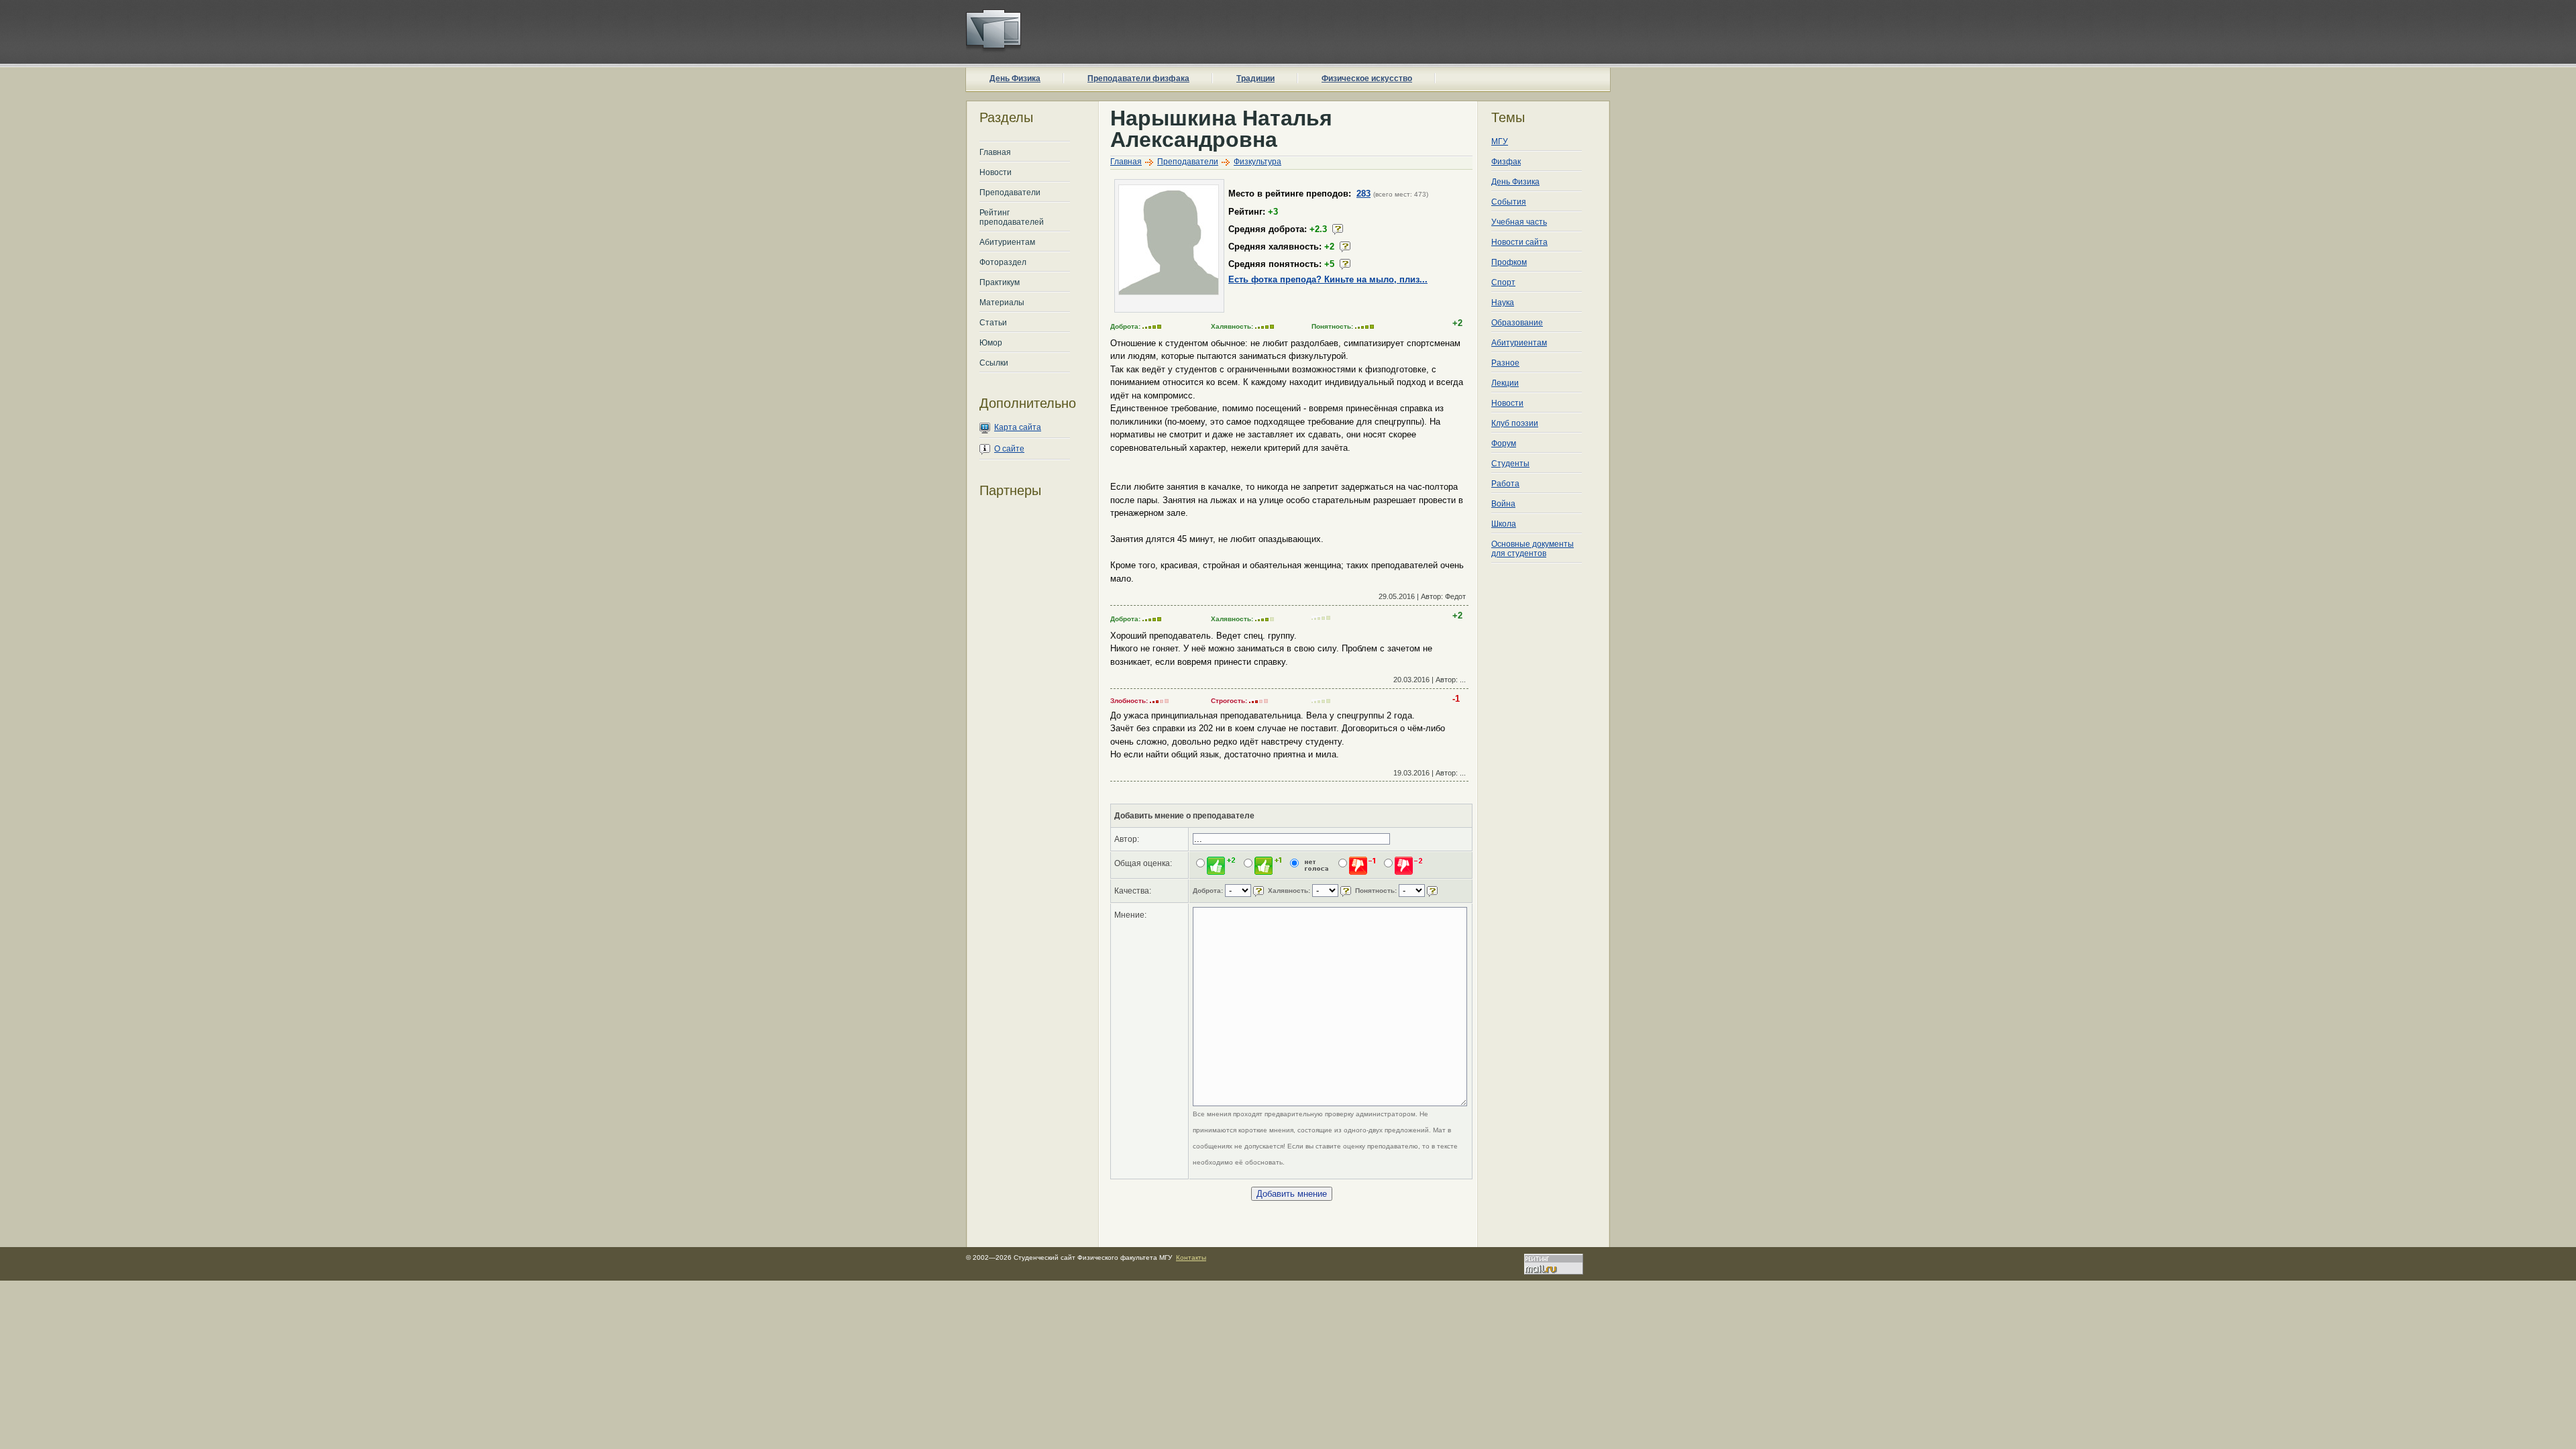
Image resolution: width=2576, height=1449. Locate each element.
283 (1363, 194)
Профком (1509, 262)
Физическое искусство (1367, 78)
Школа (1504, 524)
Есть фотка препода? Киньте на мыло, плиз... (1328, 279)
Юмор (991, 343)
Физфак (1506, 162)
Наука (1503, 303)
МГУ (1500, 142)
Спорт (1503, 282)
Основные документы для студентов (1533, 549)
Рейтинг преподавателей (1012, 217)
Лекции (1505, 383)
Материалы (1002, 303)
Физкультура (1257, 162)
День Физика (1015, 78)
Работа (1505, 484)
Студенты (1510, 464)
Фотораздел (1003, 262)
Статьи (993, 323)
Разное (1505, 363)
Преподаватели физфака (1138, 78)
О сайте (1009, 449)
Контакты (1191, 1257)
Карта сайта (1018, 427)
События (1509, 202)
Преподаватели (1010, 193)
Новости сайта (1519, 242)
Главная (995, 152)
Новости (996, 172)
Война (1503, 504)
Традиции (1255, 78)
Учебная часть (1519, 222)
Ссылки (994, 363)
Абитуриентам (1007, 242)
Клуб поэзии (1515, 423)
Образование (1517, 323)
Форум (1504, 443)
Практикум (1000, 282)
